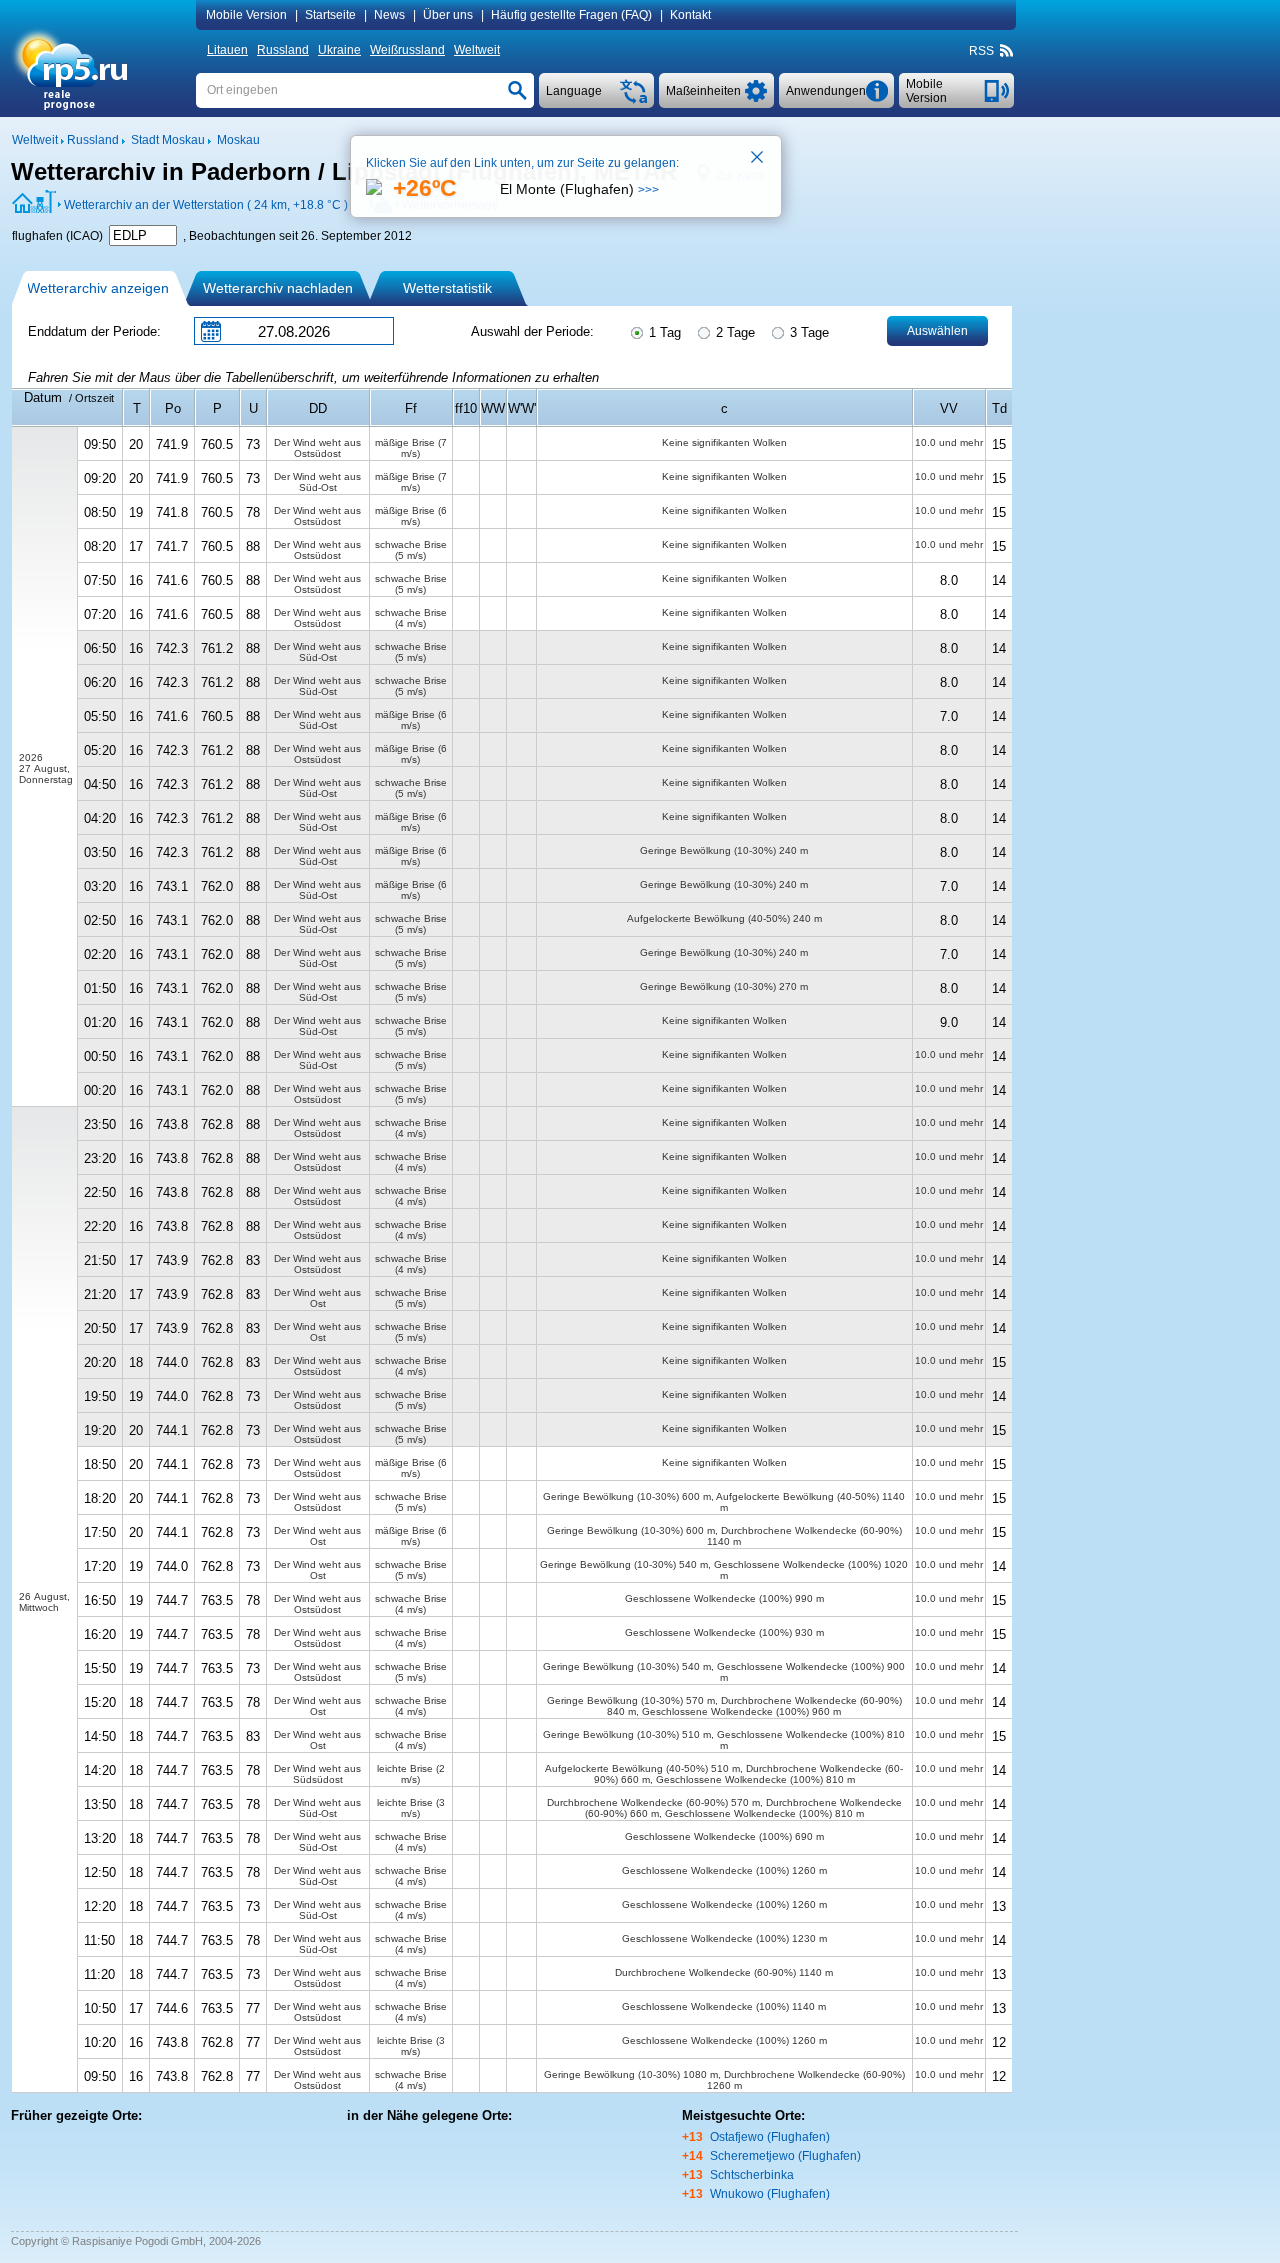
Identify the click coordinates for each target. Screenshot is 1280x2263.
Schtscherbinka (752, 2175)
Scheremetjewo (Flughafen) (785, 2156)
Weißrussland (407, 50)
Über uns (448, 15)
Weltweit (477, 50)
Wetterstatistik (447, 288)
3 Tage (807, 332)
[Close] (758, 159)
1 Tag (663, 332)
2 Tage (733, 332)
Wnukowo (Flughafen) (770, 2194)
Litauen (227, 50)
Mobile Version (246, 15)
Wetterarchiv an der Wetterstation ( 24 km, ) (206, 205)
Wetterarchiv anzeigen (98, 288)
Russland (283, 50)
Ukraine (339, 50)
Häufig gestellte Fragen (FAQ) (571, 15)
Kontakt (690, 15)
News (389, 15)
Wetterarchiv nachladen (278, 288)
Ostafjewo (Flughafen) (770, 2137)
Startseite (330, 15)
